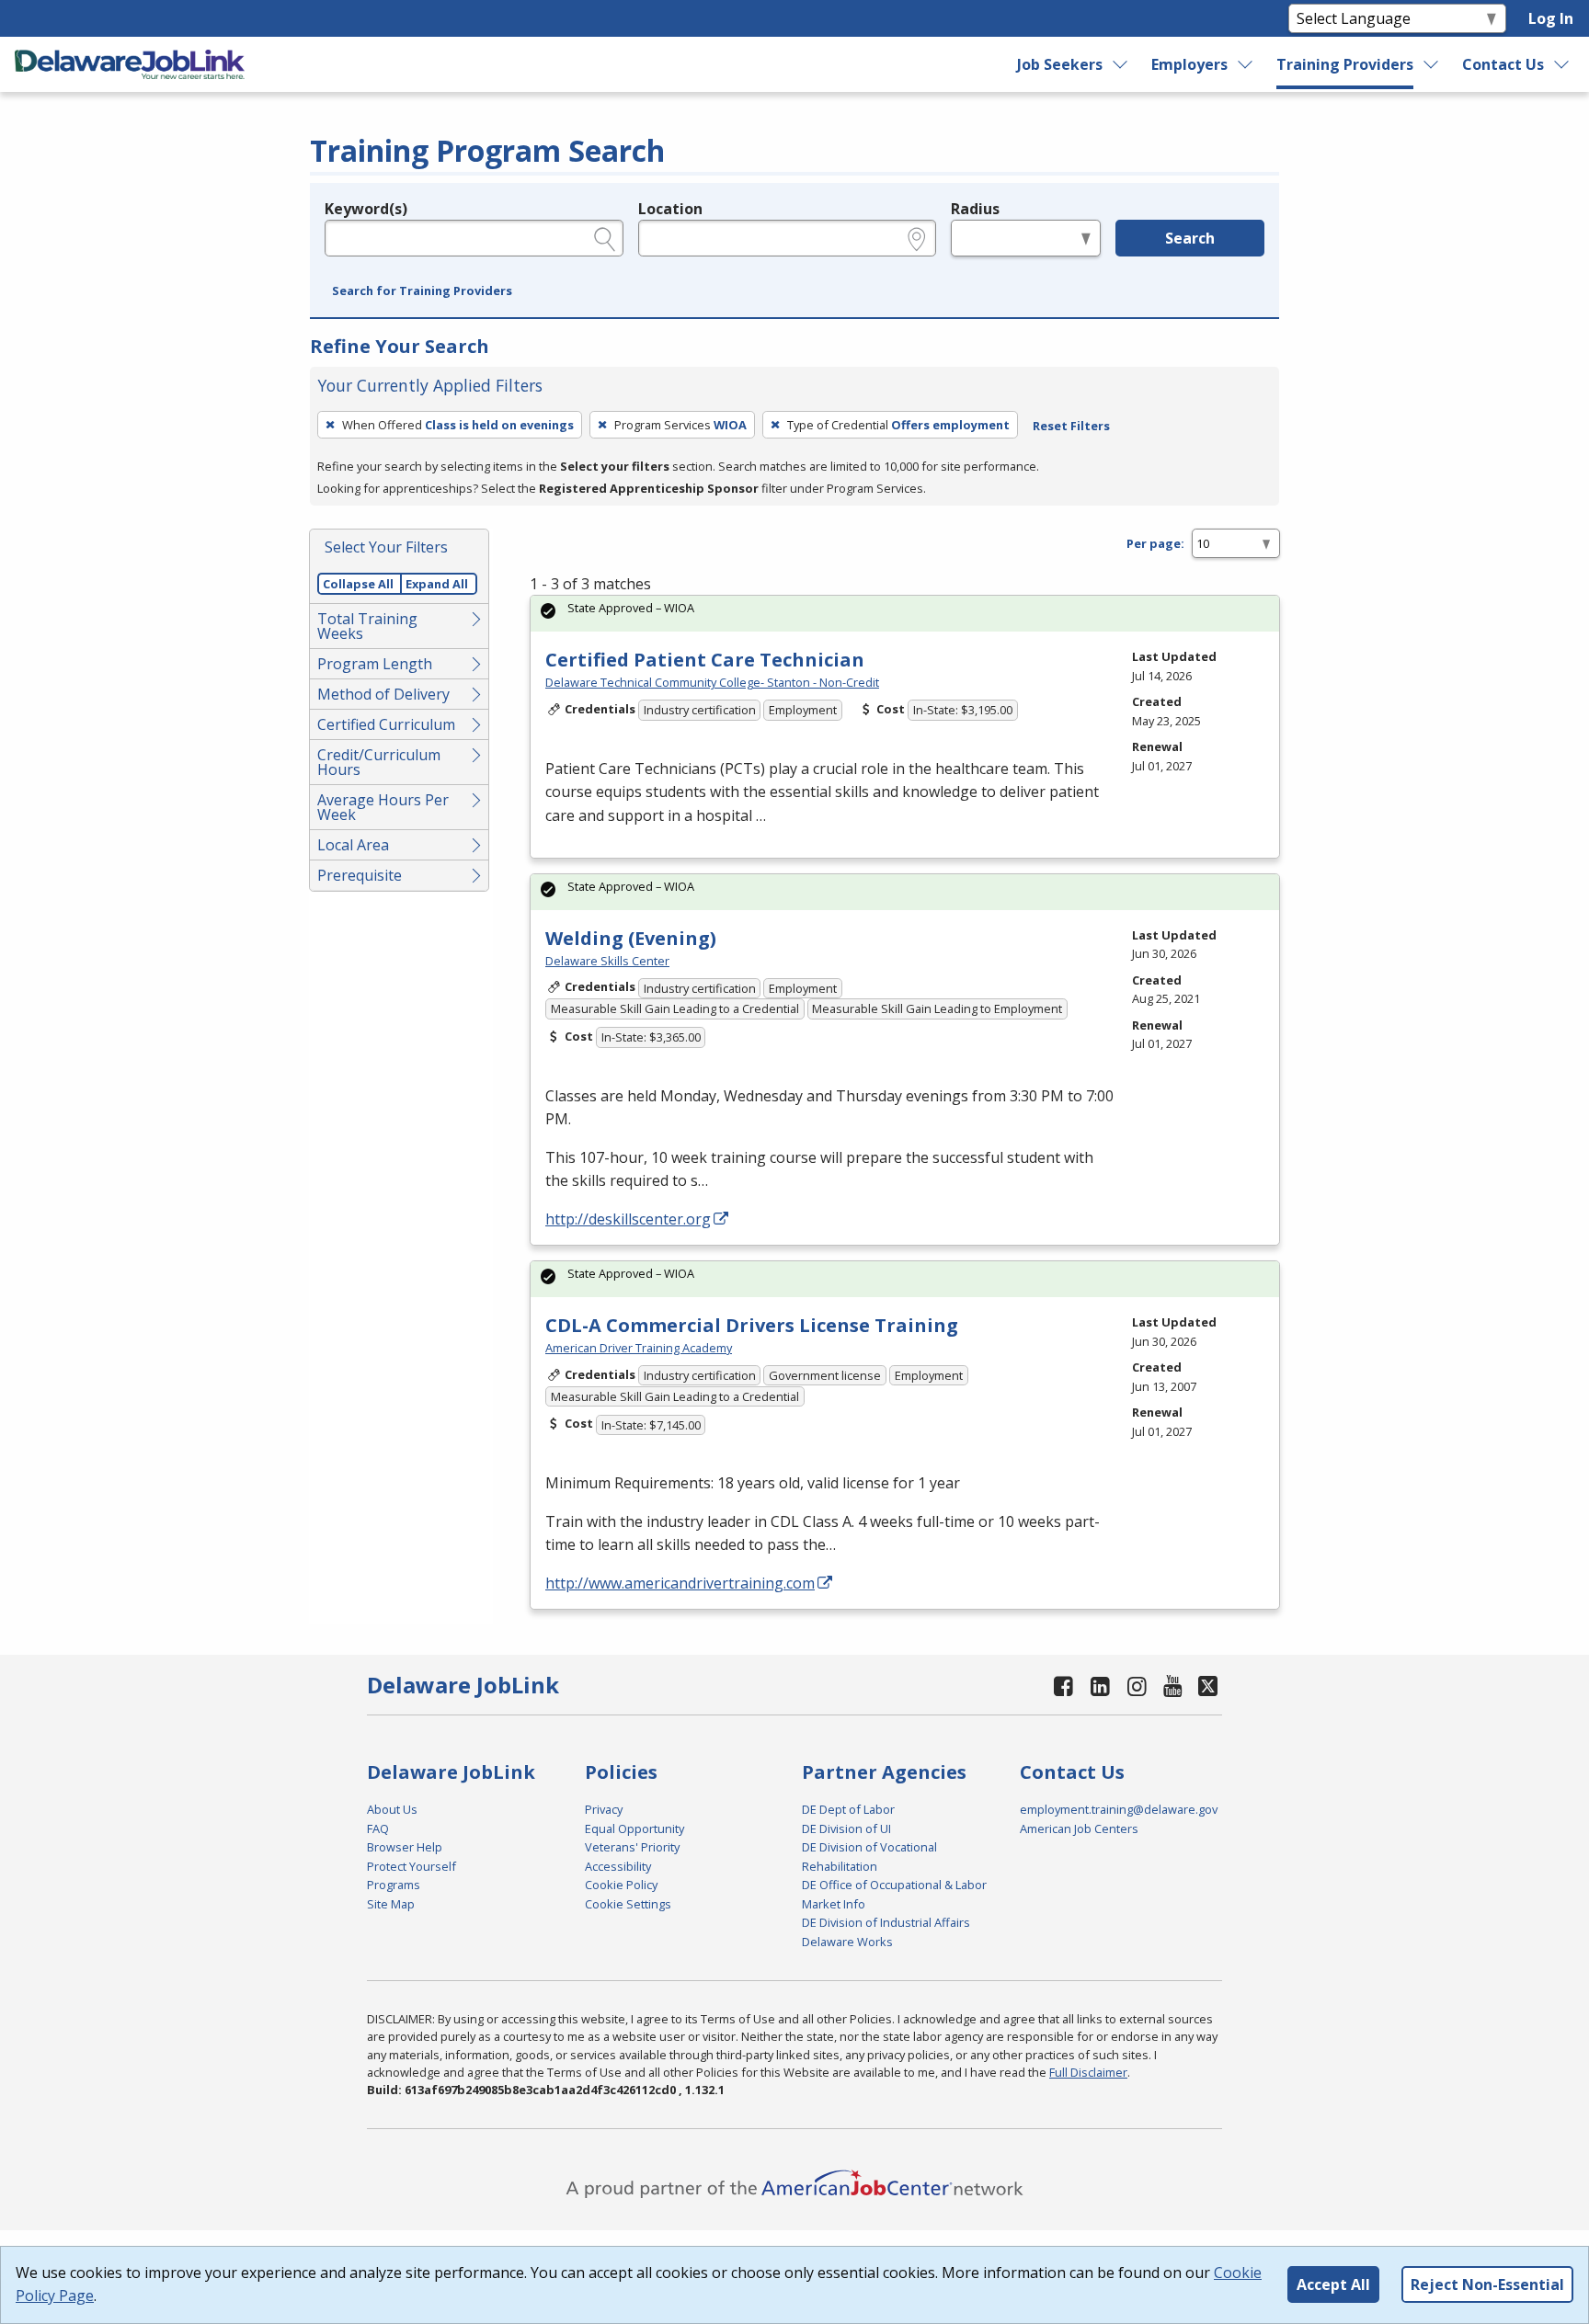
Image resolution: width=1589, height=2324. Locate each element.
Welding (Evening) (631, 938)
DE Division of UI (846, 1828)
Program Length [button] (375, 664)
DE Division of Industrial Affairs (886, 1922)
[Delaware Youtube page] (1173, 1686)
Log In (1551, 18)
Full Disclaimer (1088, 2072)
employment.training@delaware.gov (1119, 1809)
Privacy (604, 1809)
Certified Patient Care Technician (705, 660)
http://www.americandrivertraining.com (680, 1583)
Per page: (1155, 543)
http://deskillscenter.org (628, 1219)
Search (1190, 238)
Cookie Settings (628, 1904)
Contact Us (1503, 64)
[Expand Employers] (1246, 64)
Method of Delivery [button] (383, 694)
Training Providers (1345, 64)
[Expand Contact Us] (1562, 64)
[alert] (905, 614)
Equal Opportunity (634, 1828)
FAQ (378, 1828)
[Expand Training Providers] (1432, 64)
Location (670, 209)
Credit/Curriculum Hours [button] (379, 762)
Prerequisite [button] (360, 875)
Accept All (1333, 2284)
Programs (394, 1885)
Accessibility (618, 1866)
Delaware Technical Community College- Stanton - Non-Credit (712, 682)
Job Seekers (1060, 64)
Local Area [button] (353, 845)
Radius (975, 209)
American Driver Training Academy (639, 1348)
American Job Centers (1079, 1828)
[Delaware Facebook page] (1064, 1686)
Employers (1189, 64)
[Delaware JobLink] (130, 64)
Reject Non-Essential (1487, 2284)
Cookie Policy (621, 1885)
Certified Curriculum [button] (386, 724)
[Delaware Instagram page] (1137, 1686)
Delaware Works (847, 1942)
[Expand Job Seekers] (1120, 64)
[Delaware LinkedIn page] (1101, 1686)
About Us (392, 1809)
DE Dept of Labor (848, 1809)
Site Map (391, 1904)
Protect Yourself (412, 1866)
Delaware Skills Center (607, 961)
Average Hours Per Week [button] (383, 807)
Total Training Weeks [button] (367, 626)
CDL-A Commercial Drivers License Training (752, 1325)
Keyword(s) (366, 209)
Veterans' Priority (632, 1847)
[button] (422, 291)
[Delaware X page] (1208, 1686)
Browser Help (405, 1847)
